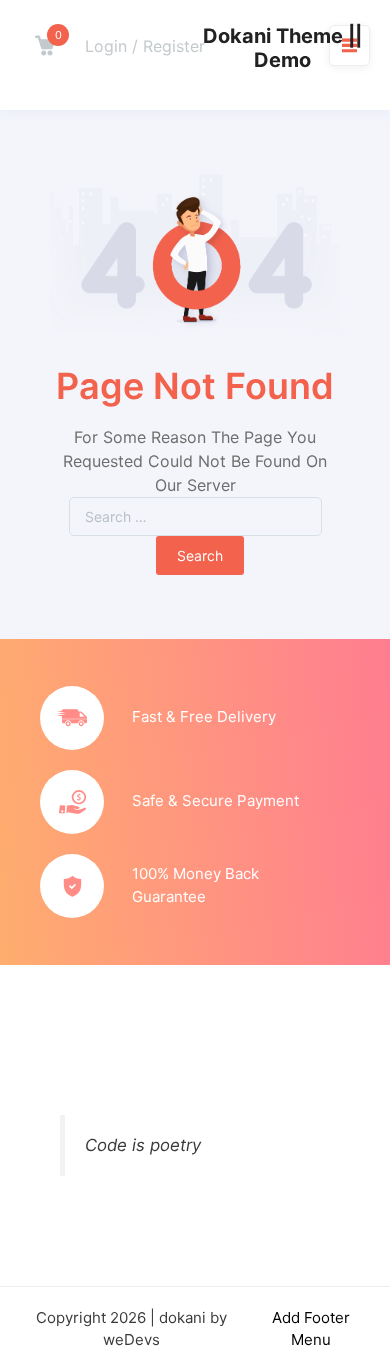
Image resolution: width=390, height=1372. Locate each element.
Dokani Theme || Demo (282, 48)
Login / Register (145, 46)
